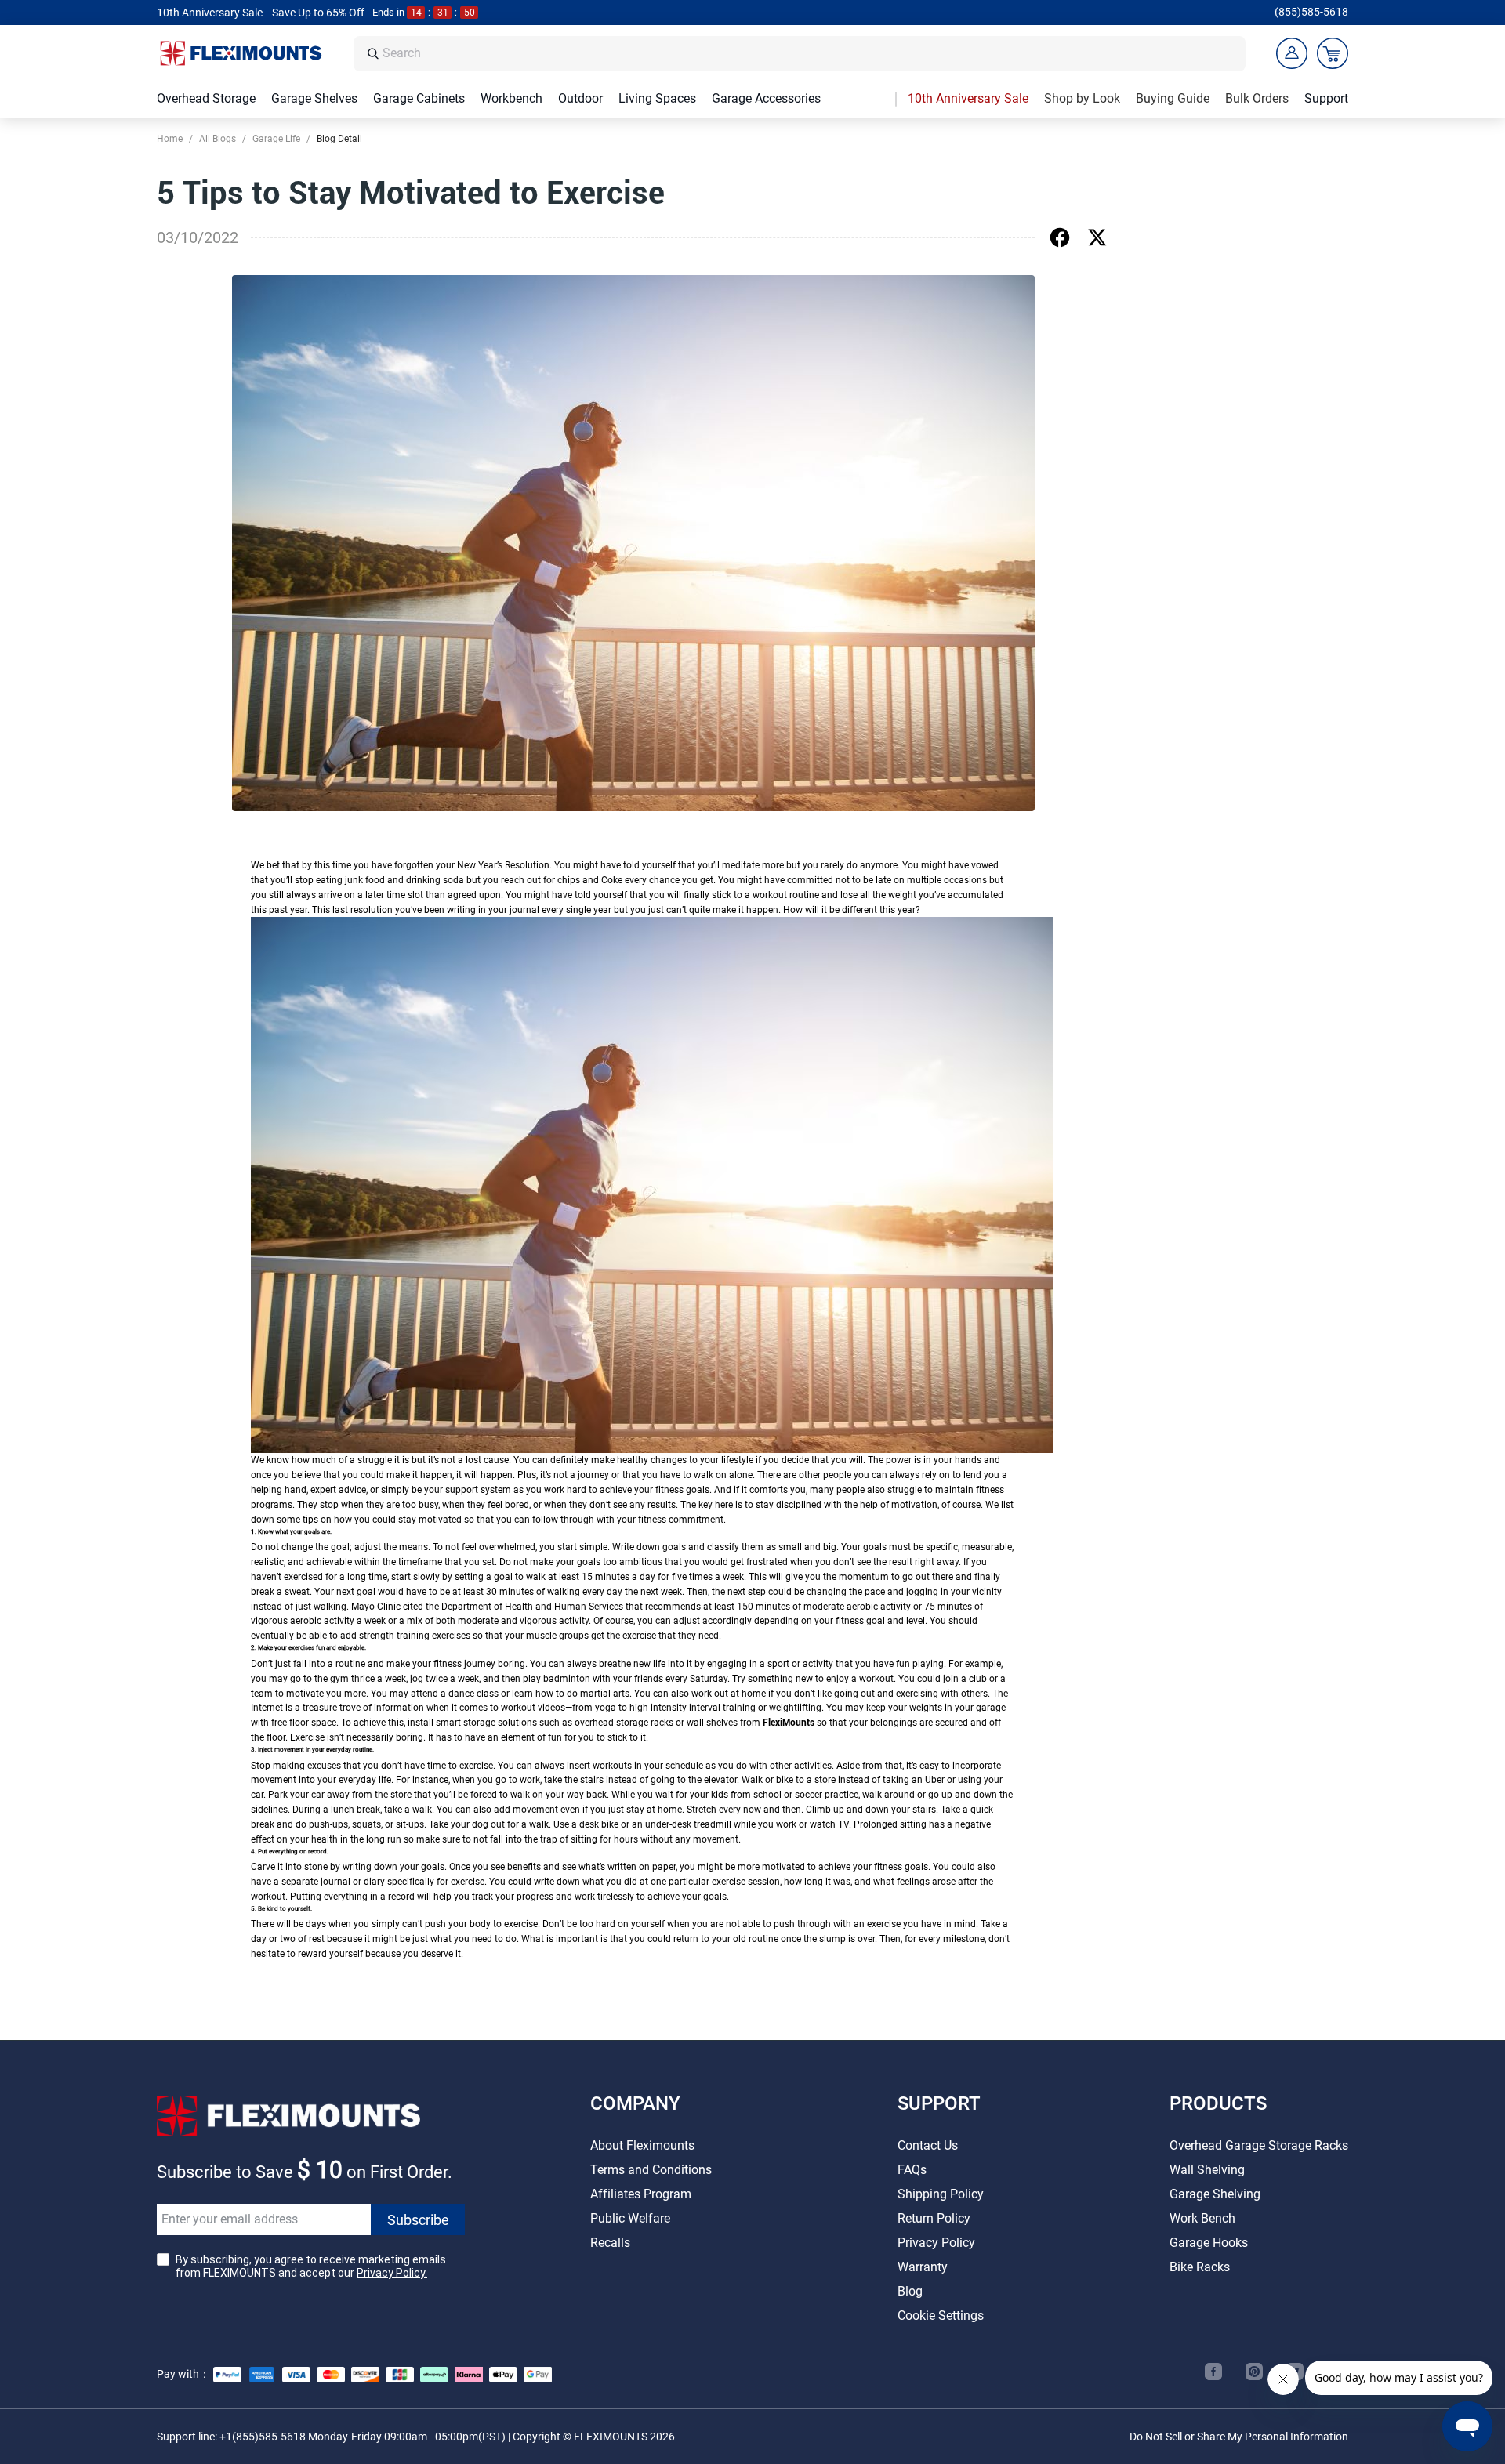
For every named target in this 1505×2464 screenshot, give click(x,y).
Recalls (610, 2243)
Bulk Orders (1257, 98)
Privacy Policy (936, 2243)
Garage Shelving (1215, 2194)
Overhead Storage (206, 98)
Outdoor (580, 98)
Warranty (923, 2267)
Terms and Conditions (651, 2170)
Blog (910, 2291)
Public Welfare (630, 2218)
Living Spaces (657, 98)
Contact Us (928, 2145)
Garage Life (276, 139)
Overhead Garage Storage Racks (1259, 2145)
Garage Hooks (1209, 2243)
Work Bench (1202, 2218)
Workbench (511, 98)
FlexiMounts (789, 1723)
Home (170, 139)
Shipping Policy (941, 2194)
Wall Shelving (1207, 2170)
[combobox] (810, 54)
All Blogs (218, 139)
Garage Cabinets (419, 98)
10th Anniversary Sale (968, 98)
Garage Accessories (766, 98)
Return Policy (934, 2218)
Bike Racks (1200, 2267)
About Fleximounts (642, 2145)
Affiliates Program (641, 2194)
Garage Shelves (314, 98)
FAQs (912, 2170)
